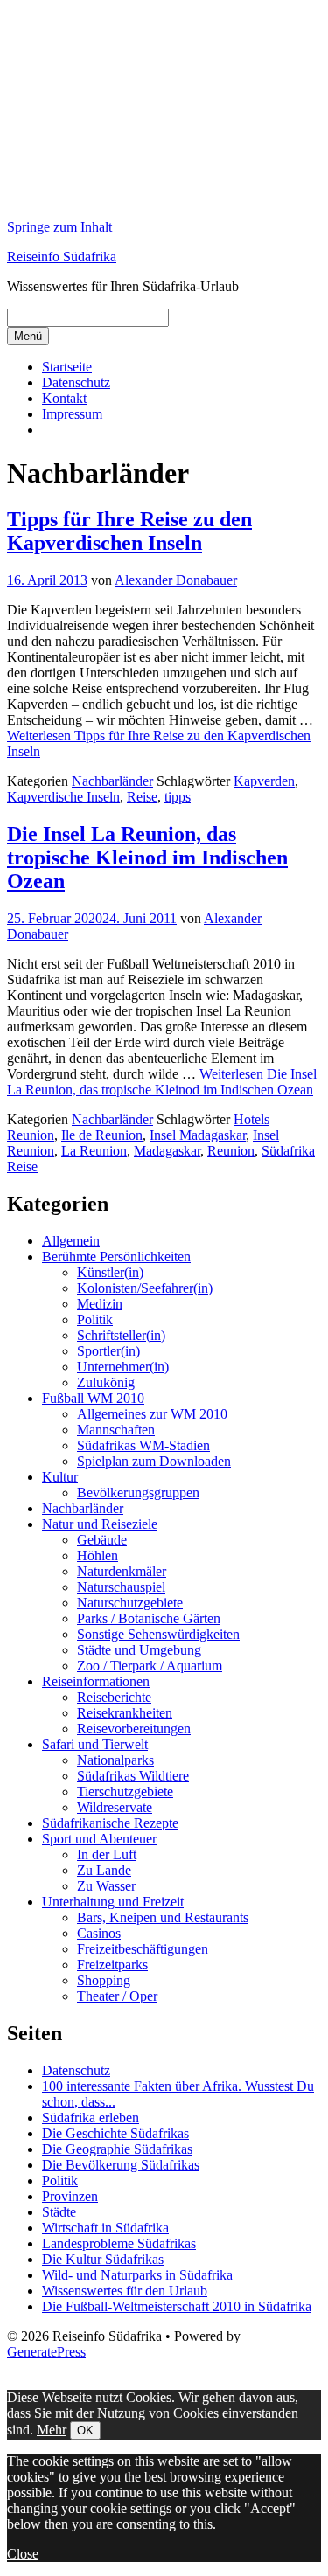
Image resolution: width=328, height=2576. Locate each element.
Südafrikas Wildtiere (133, 1776)
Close (23, 2554)
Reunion (231, 1151)
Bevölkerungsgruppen (138, 1493)
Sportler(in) (108, 1351)
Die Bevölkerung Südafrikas (121, 2165)
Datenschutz (76, 382)
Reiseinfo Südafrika (62, 257)
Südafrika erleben (91, 2118)
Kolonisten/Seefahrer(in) (145, 1288)
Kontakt (64, 398)
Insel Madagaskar (198, 1135)
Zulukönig (106, 1382)
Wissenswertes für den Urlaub (125, 2291)
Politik (95, 1319)
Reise (142, 797)
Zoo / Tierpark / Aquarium (150, 1666)
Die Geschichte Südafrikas (115, 2133)
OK (85, 2430)
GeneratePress (46, 2352)
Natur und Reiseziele (100, 1524)
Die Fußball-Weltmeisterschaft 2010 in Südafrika (177, 2306)
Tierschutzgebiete (125, 1791)
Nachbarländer (112, 781)
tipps (178, 797)
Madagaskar (167, 1151)
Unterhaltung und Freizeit (113, 1902)
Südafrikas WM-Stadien (143, 1445)
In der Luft (107, 1854)
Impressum (72, 414)
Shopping (104, 1980)
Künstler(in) (110, 1272)
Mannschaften (116, 1430)
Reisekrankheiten (125, 1713)
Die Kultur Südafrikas (103, 2259)
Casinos (99, 1933)
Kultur (60, 1477)
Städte (59, 2212)
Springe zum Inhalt (59, 227)
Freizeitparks (112, 1965)
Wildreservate (115, 1807)
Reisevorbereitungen (134, 1729)
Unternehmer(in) (123, 1367)
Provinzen (70, 2196)
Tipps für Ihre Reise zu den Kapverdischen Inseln (129, 531)
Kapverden (264, 781)
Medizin (100, 1304)
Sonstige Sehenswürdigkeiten (158, 1634)
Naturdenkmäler (122, 1571)
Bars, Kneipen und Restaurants (163, 1917)
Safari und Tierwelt (95, 1744)
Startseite (67, 367)
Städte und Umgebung (139, 1650)
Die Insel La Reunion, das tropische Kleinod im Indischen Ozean (147, 858)
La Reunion (94, 1151)
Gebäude (102, 1540)
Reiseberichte (114, 1697)
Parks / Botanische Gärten (149, 1618)
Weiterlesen (162, 1082)
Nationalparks (115, 1760)
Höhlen (98, 1555)
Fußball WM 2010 (93, 1398)
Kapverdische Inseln (63, 797)
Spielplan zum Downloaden (154, 1461)
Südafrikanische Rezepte (110, 1823)
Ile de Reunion (102, 1135)
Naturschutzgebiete (130, 1603)
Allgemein (71, 1241)
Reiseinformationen (96, 1681)
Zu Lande (104, 1870)
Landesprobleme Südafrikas (119, 2243)
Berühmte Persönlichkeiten (116, 1257)
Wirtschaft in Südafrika (105, 2228)
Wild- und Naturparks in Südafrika (137, 2275)
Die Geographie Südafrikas (117, 2149)
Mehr (52, 2430)
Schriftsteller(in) (121, 1335)
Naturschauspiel (121, 1587)
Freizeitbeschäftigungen (143, 1949)
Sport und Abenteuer (99, 1839)
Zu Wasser (106, 1886)
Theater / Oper (117, 1996)
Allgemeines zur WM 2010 (152, 1414)
